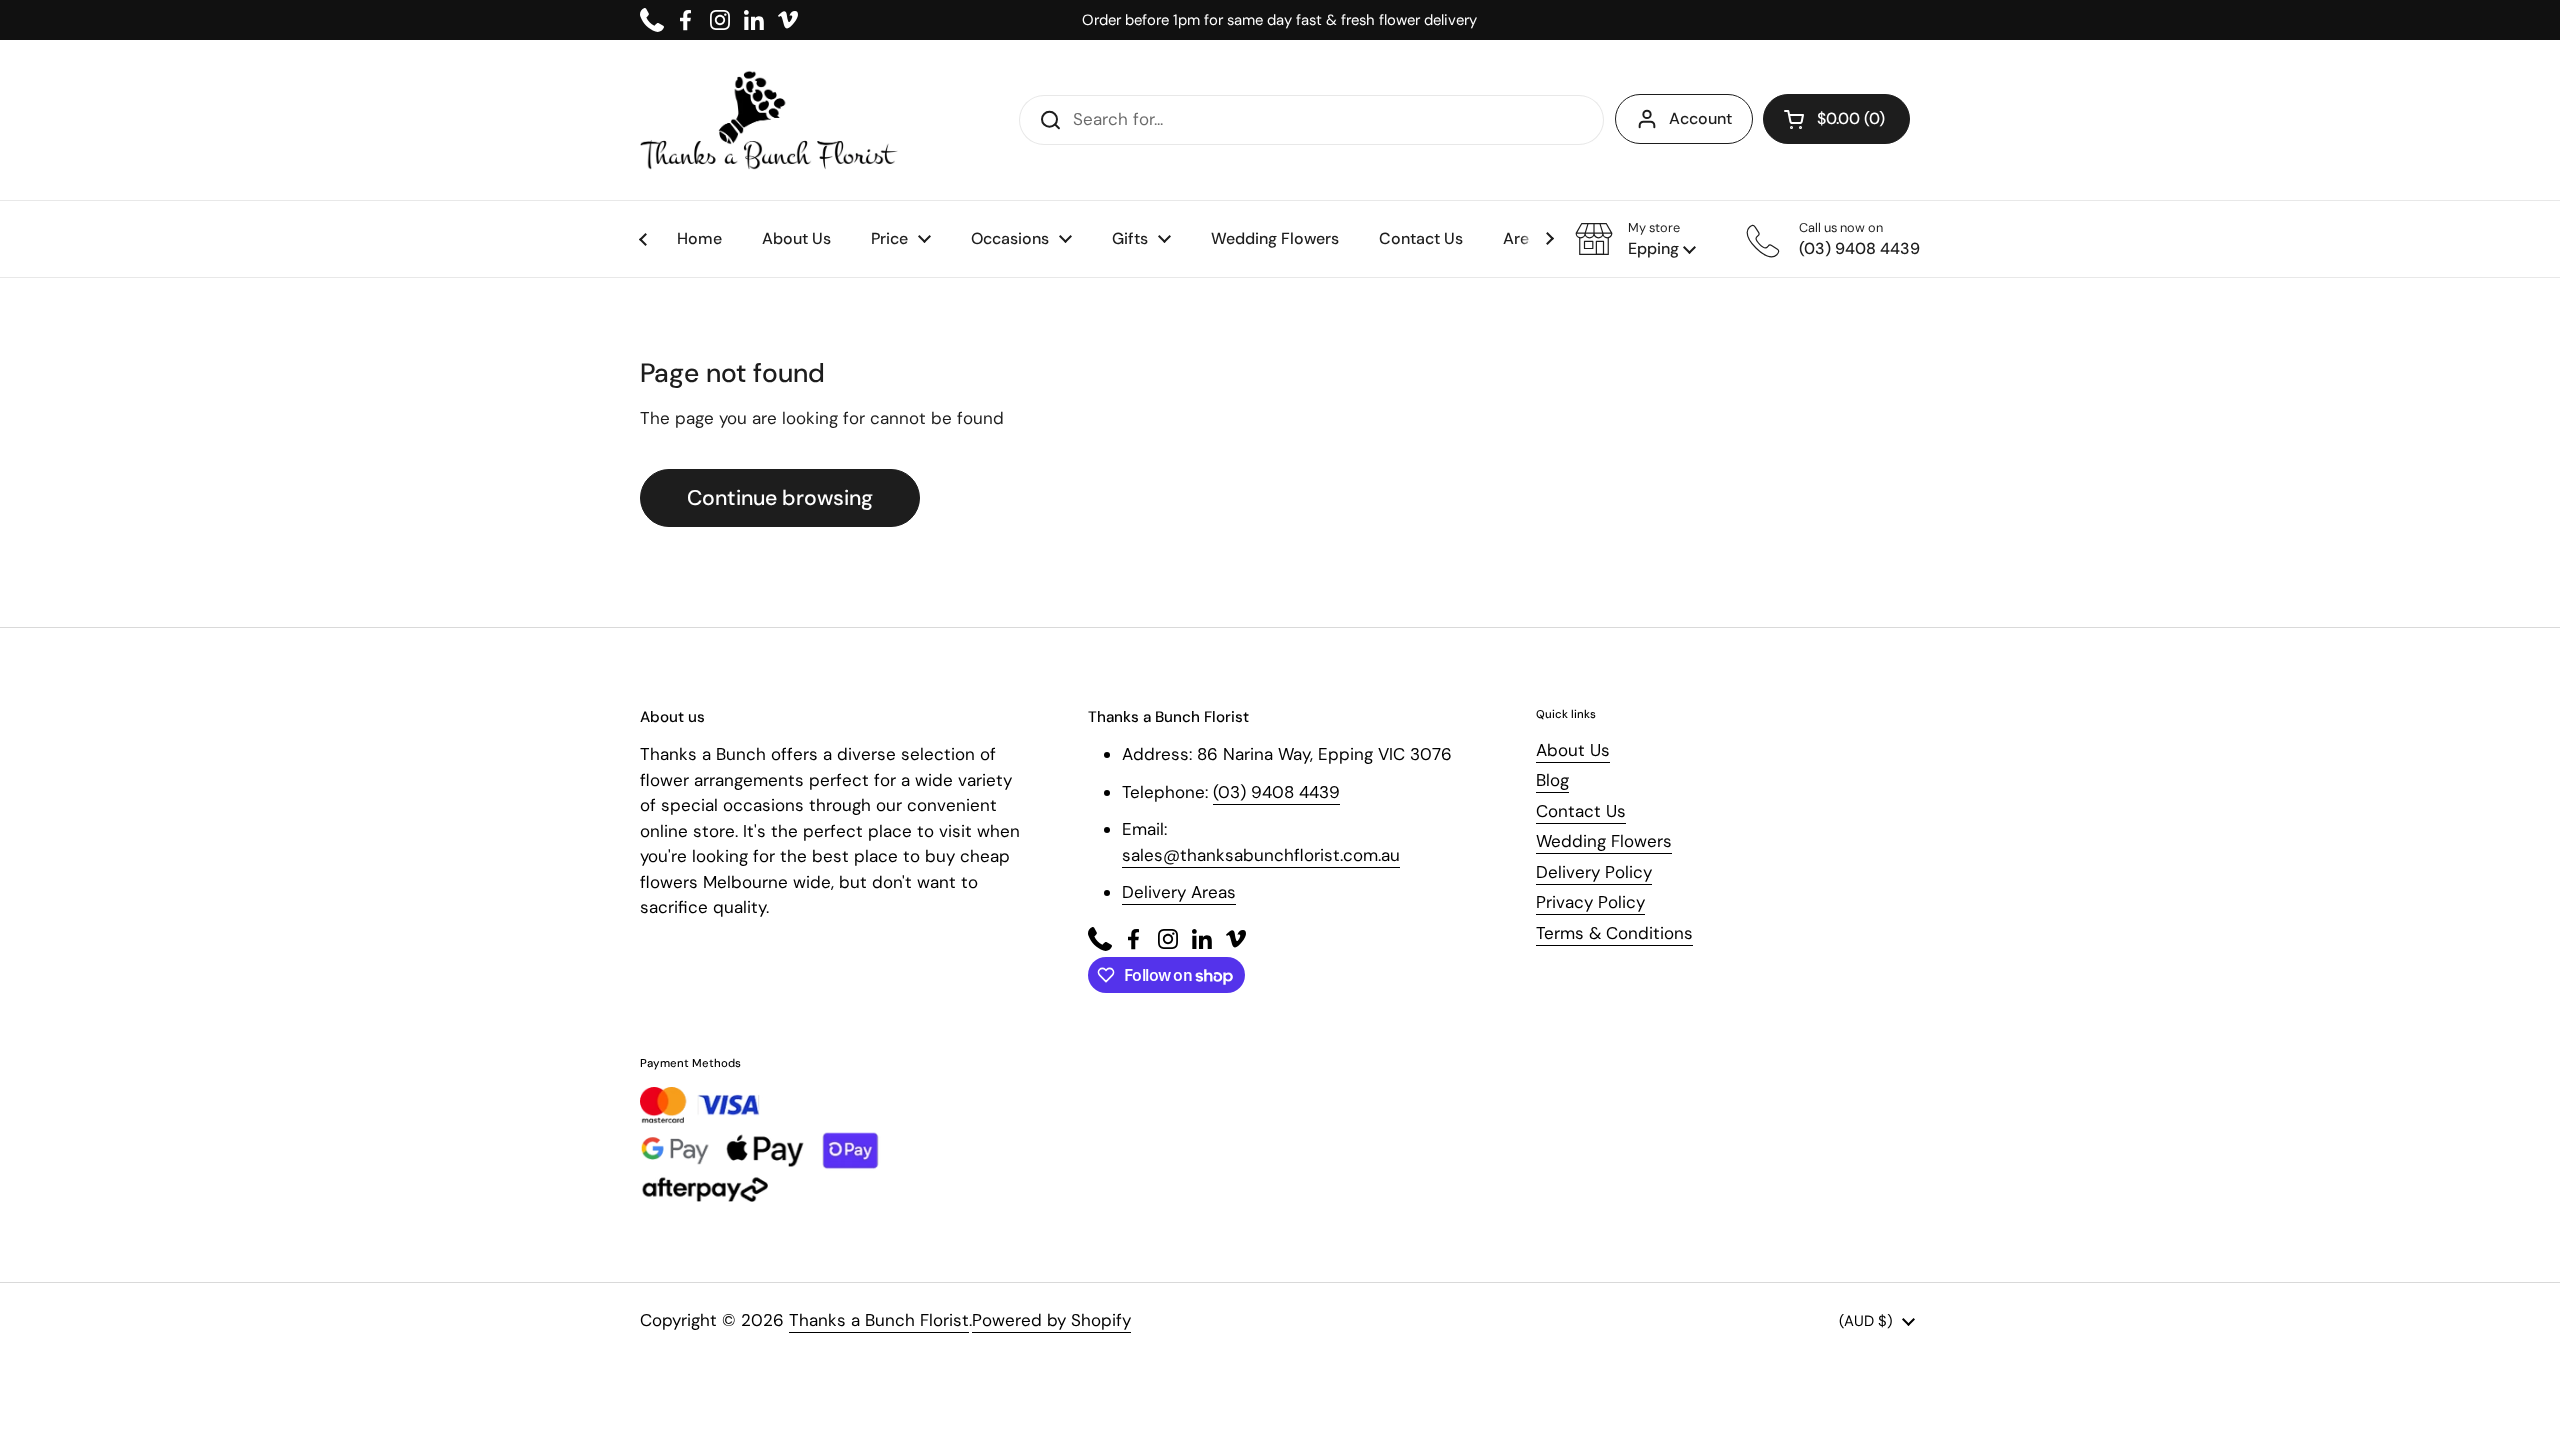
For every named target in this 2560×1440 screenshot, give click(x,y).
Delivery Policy (1594, 872)
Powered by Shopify (1051, 1320)
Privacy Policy (1590, 902)
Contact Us (1581, 811)
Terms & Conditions (1614, 933)
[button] (1635, 239)
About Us (1573, 750)
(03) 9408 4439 (1276, 792)
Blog (1552, 780)
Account (1700, 118)
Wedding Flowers (1604, 841)
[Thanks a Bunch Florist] (769, 120)
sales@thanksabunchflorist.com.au (1261, 855)
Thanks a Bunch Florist (879, 1320)
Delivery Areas (1179, 892)
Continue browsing (780, 498)
